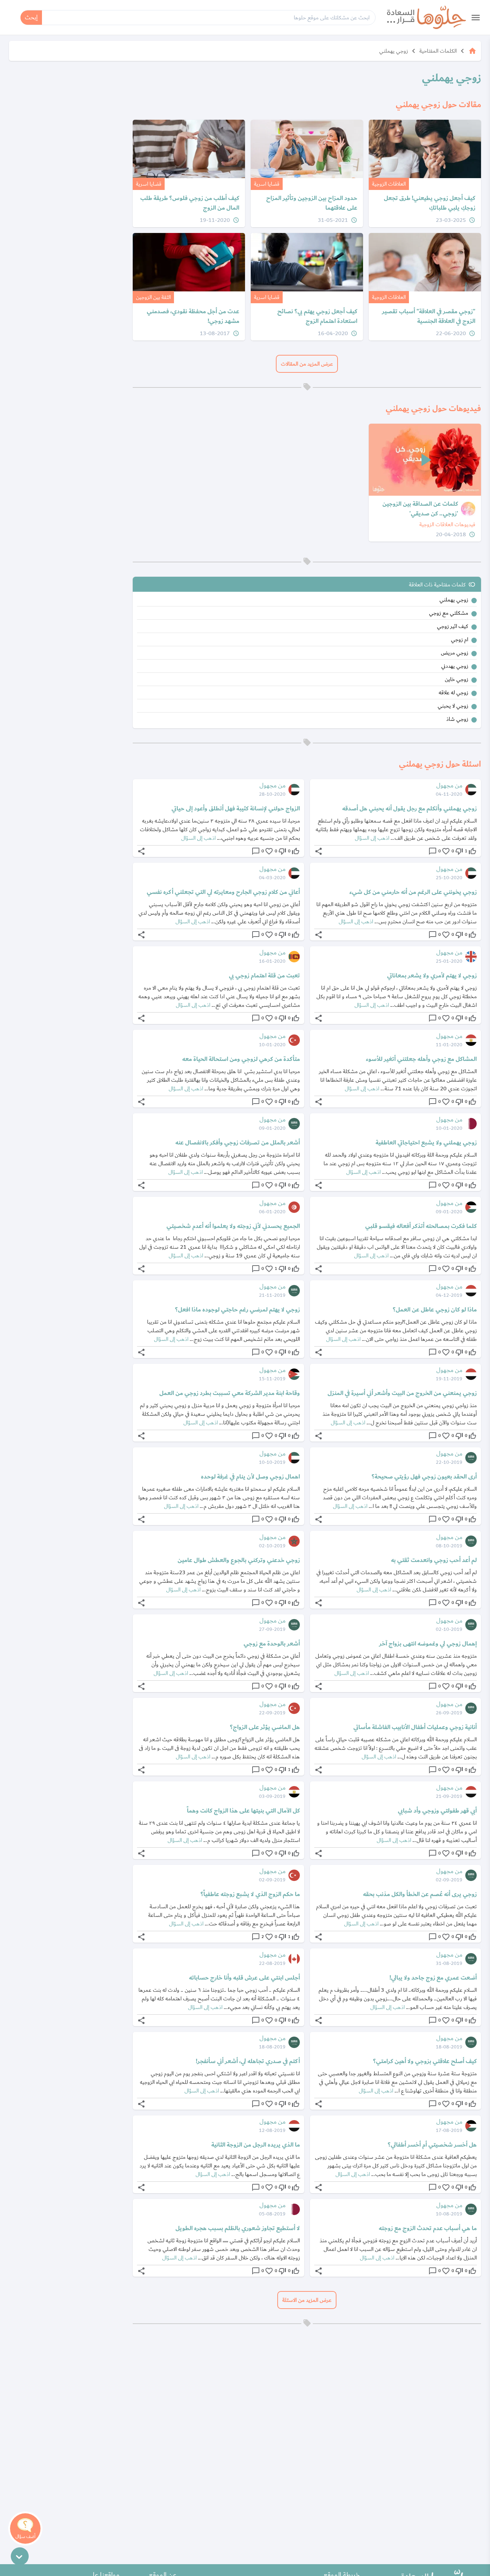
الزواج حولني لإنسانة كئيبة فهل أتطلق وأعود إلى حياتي (236, 809)
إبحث (31, 17)
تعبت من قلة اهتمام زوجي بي (264, 976)
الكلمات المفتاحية (438, 51)
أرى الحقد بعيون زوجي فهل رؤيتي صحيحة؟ (424, 1477)
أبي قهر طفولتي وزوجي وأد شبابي (437, 1811)
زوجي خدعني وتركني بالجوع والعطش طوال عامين (239, 1560)
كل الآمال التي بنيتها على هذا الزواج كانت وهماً (243, 1811)
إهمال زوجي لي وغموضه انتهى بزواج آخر (428, 1644)
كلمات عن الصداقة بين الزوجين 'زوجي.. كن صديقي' (420, 509)
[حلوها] (427, 17)
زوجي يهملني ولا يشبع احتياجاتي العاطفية (426, 1143)
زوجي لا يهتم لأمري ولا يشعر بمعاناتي (432, 976)
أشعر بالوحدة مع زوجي (272, 1644)
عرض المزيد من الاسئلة (307, 2300)
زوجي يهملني (394, 51)
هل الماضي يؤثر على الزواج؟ (265, 1727)
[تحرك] (20, 2556)
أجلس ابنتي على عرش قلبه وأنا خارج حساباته (244, 1978)
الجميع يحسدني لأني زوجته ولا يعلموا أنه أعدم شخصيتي (233, 1226)
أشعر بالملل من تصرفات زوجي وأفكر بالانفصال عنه (238, 1143)
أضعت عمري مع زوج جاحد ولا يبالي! (433, 1978)
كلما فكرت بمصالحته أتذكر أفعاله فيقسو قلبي (421, 1226)
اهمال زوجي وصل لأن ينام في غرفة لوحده (250, 1477)
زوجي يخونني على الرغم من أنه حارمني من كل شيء (413, 892)
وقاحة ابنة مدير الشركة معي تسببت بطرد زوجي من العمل (230, 1393)
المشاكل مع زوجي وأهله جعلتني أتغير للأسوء (421, 1059)
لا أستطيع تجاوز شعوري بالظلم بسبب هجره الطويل (238, 2228)
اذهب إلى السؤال (372, 838)
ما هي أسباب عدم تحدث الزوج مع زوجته (428, 2228)
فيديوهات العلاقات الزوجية (447, 524)
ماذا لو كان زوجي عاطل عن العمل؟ (435, 1310)
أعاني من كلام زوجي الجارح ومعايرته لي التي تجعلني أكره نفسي (223, 892)
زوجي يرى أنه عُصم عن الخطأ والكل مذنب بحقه (420, 1894)
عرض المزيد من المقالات (307, 364)
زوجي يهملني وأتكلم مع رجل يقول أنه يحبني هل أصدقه (409, 809)
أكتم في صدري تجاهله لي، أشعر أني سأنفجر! (248, 2061)
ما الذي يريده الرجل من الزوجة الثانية (256, 2145)
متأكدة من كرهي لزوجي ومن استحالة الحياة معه (241, 1059)
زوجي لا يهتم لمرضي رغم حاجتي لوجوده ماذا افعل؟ (237, 1310)
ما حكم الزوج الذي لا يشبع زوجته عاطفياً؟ (250, 1894)
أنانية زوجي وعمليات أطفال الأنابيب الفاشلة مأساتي (415, 1727)
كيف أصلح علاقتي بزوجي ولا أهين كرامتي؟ (425, 2061)
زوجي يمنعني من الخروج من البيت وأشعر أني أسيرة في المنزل (402, 1393)
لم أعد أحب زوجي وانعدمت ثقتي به (434, 1560)
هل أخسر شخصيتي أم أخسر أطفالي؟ (432, 2145)
